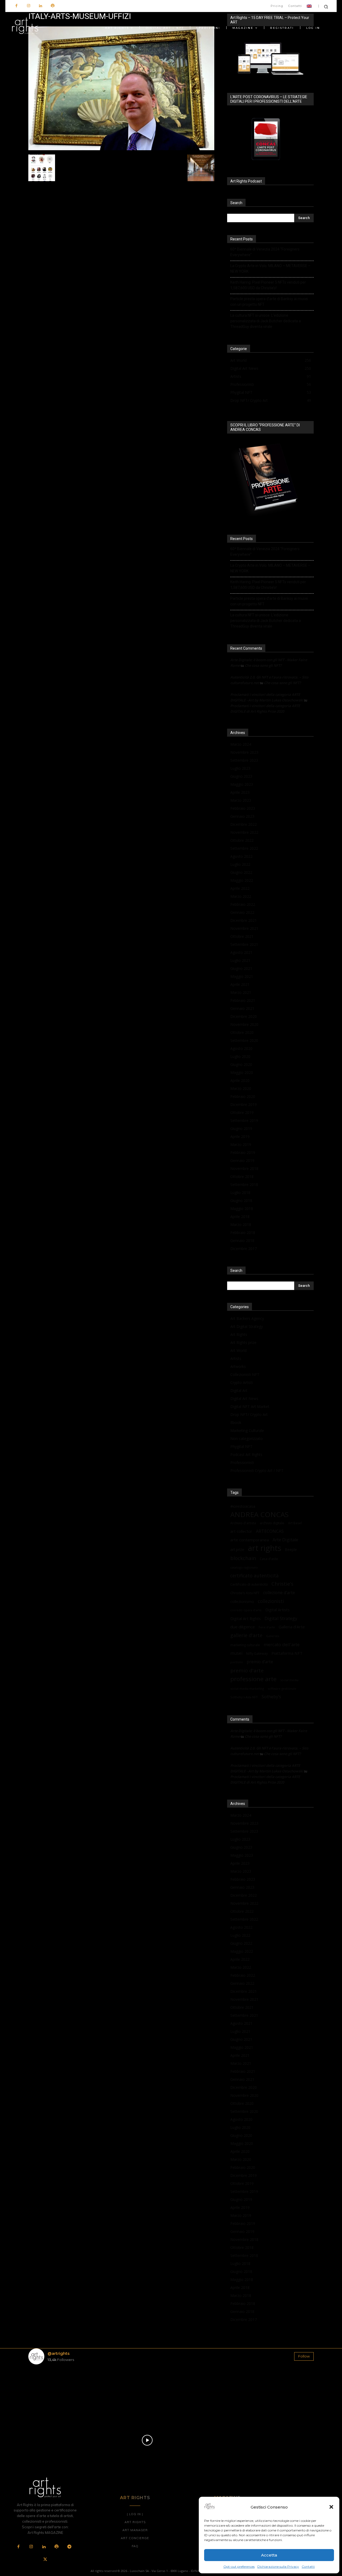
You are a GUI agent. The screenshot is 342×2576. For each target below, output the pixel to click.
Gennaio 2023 (242, 816)
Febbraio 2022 (243, 904)
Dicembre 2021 (244, 920)
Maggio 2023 (242, 784)
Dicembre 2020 (244, 1016)
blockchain (243, 1558)
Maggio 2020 (242, 1072)
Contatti (308, 2567)
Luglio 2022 (240, 864)
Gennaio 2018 (242, 1241)
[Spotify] (53, 6)
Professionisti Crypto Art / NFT (257, 1470)
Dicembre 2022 (244, 824)
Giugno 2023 (241, 776)
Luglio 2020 (240, 1056)
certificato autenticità (254, 1576)
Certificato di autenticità (249, 1584)
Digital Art (239, 1390)
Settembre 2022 (244, 848)
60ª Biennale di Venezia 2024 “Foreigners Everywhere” (265, 252)
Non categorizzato (246, 1438)
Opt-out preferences (239, 2567)
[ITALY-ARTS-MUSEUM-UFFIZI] (121, 149)
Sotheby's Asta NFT (244, 1697)
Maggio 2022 (242, 880)
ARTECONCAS (270, 1531)
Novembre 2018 (244, 1168)
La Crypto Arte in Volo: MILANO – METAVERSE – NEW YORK (270, 269)
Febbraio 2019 (243, 1152)
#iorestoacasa (243, 1506)
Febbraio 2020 (243, 1096)
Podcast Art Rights (246, 1454)
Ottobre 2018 (242, 1176)
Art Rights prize (243, 1342)
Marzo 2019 (241, 1144)
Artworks (238, 1366)
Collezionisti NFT (245, 1374)
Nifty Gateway (257, 1653)
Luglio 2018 (240, 1192)
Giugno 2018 (241, 1200)
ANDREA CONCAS (259, 1515)
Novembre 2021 (244, 928)
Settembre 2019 (244, 1120)
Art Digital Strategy (247, 1326)
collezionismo (242, 1601)
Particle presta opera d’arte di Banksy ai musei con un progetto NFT (269, 302)
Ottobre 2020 (242, 1032)
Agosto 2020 (241, 1048)
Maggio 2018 (242, 1208)
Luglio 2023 (240, 768)
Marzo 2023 (241, 800)
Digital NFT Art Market (250, 1406)
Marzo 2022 (241, 896)
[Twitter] (45, 2560)
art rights (265, 1548)
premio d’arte (260, 1662)
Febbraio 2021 (243, 1000)
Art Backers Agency (247, 1318)
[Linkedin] (40, 6)
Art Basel (295, 1523)
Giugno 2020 (241, 1064)
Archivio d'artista (243, 1523)
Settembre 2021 (244, 944)
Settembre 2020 (244, 1040)
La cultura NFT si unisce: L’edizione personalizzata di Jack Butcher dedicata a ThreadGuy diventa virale (266, 321)
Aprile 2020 (240, 1080)
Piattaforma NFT (287, 1653)
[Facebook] (16, 6)
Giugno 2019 (241, 1128)
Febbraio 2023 (243, 808)
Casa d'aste (269, 1559)
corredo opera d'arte (246, 1610)
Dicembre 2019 (244, 1104)
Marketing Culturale (247, 1430)
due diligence (243, 1627)
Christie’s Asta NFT (245, 1593)
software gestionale (282, 1688)
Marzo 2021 (241, 992)
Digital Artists (277, 1610)
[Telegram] (69, 2547)
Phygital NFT (241, 1446)
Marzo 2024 (241, 744)
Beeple (291, 1550)
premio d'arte (247, 1671)
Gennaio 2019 (242, 1160)
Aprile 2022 (240, 888)
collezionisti (271, 1601)
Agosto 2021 (241, 952)
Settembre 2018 (244, 1184)
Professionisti (242, 1462)
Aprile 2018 (240, 1216)
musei (236, 1653)
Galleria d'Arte (292, 1627)
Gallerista (273, 1636)
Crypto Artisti (242, 1382)
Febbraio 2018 (243, 1233)
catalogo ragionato (244, 1567)
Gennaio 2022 (242, 912)
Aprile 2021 (240, 984)
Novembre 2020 (244, 1024)
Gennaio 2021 (242, 1008)
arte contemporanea (250, 1540)
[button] (331, 2507)
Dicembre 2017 (244, 1249)
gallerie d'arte (246, 1635)
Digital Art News (244, 1398)
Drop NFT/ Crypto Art (249, 1414)
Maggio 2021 (242, 976)
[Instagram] (28, 6)
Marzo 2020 (241, 1088)
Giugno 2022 (241, 872)
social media (289, 1680)
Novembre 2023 (244, 752)
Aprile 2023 (240, 792)
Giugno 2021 (241, 968)
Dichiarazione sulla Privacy (278, 2567)
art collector (241, 1531)
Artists (236, 1358)
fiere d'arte (267, 1627)
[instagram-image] (52, 2392)
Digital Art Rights (246, 1618)
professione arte (253, 1679)
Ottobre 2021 (242, 936)
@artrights (59, 2353)
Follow (304, 2356)
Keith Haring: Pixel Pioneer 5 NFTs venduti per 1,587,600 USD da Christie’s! (268, 285)
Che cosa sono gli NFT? (263, 665)
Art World (238, 1350)
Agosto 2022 (241, 856)
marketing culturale (245, 1645)
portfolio (237, 1662)
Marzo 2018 (241, 1225)
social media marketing (247, 1688)
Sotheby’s (271, 1697)
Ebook (236, 1422)
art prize (237, 1550)
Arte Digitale (285, 1540)
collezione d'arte (279, 1593)
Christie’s (282, 1584)
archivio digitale (272, 1523)
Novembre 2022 (244, 832)
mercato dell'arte (282, 1644)
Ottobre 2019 (242, 1112)
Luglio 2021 (240, 960)
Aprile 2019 (240, 1136)
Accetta (269, 2555)
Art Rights (239, 1334)
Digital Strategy (281, 1618)
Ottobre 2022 (242, 840)
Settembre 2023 (244, 760)
